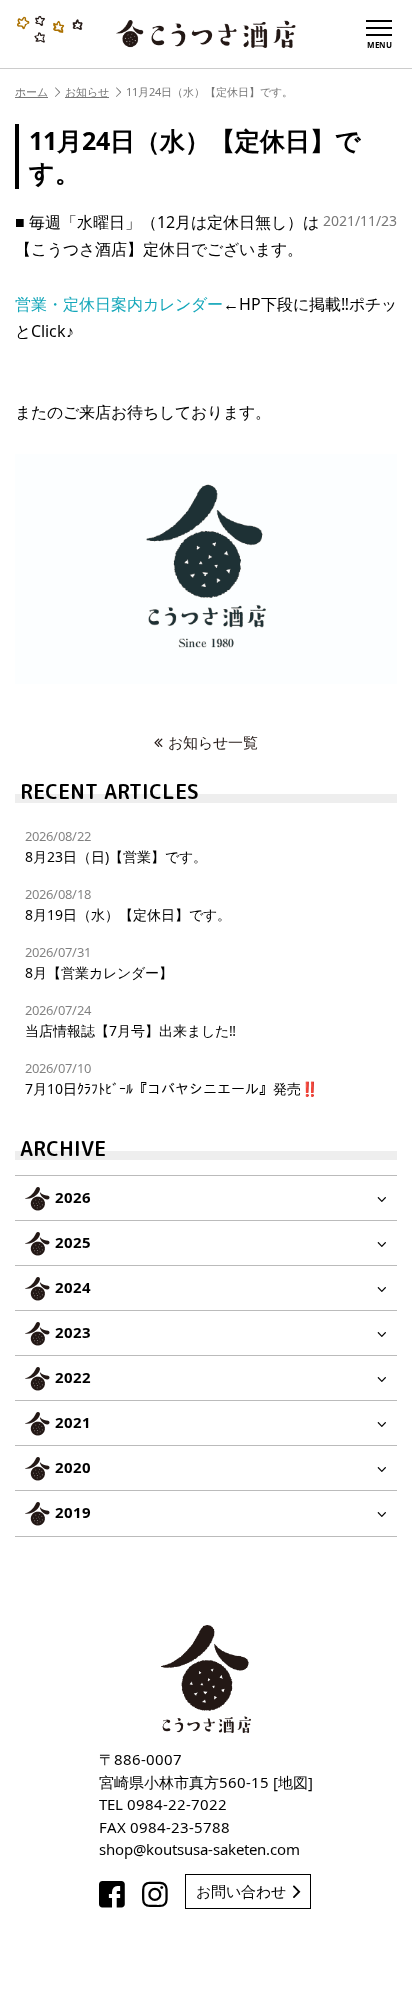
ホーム (31, 91)
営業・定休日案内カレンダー (119, 304)
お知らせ (87, 91)
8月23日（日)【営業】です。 (116, 846)
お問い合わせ (241, 1891)
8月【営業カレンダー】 (99, 962)
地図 (293, 1782)
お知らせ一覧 (213, 742)
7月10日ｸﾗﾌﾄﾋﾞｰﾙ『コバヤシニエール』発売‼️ (171, 1078)
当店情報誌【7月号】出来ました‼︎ (130, 1020)
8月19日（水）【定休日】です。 (128, 904)
